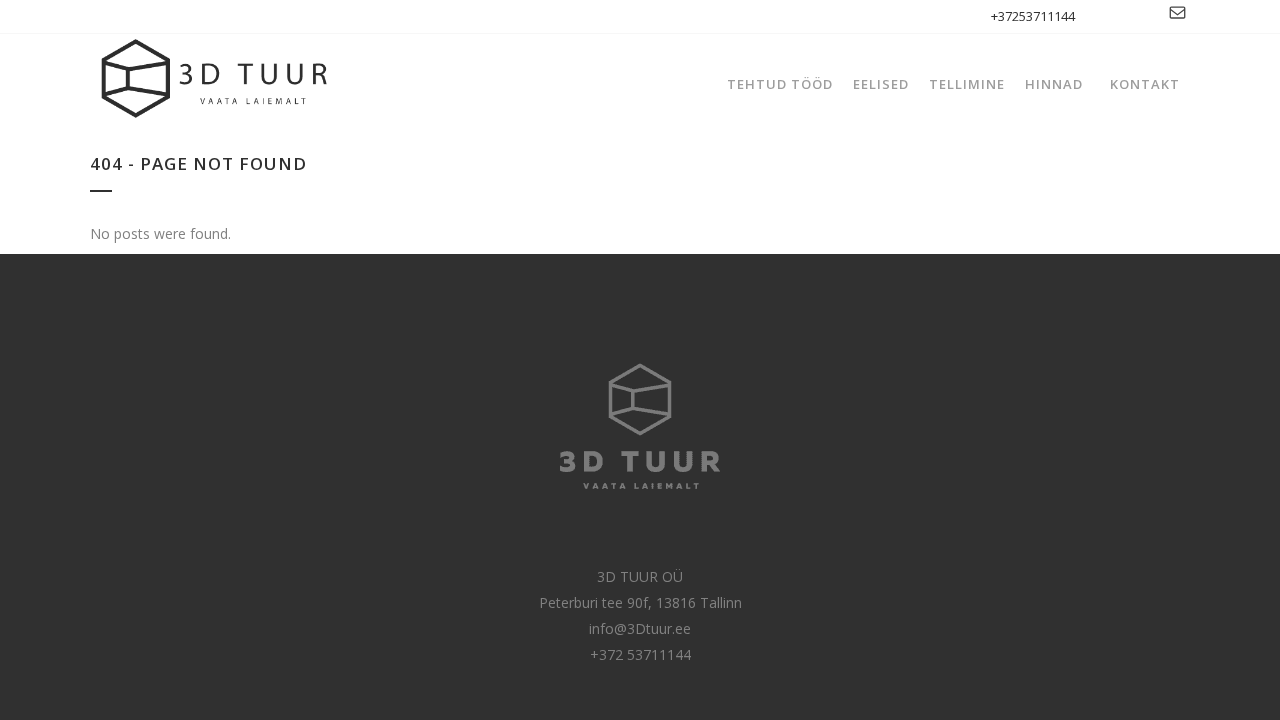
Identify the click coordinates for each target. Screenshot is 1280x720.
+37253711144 (1033, 16)
